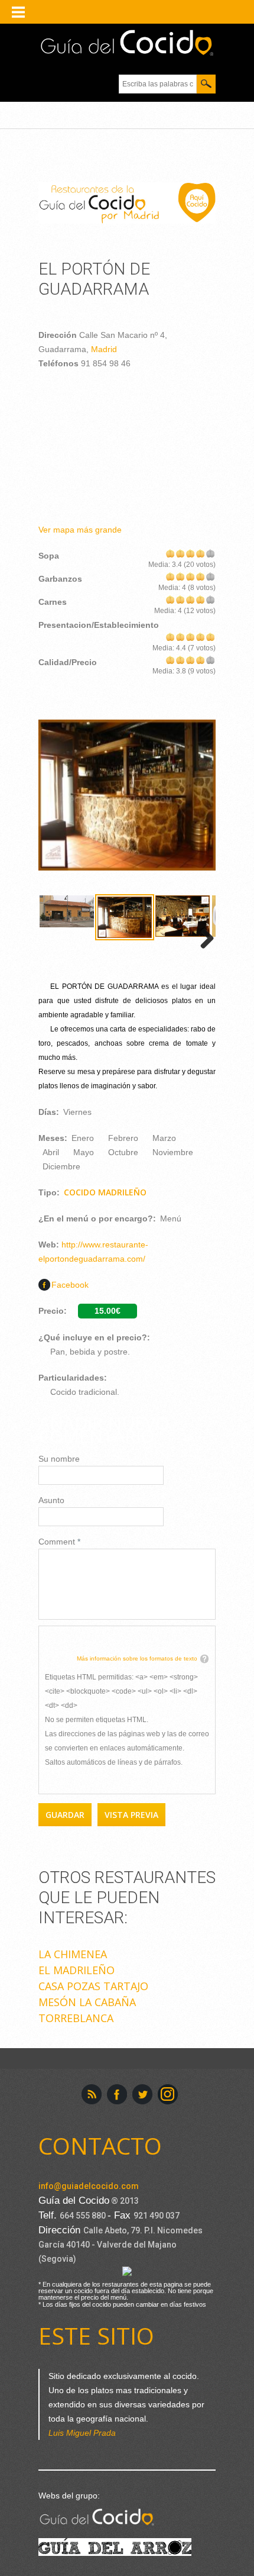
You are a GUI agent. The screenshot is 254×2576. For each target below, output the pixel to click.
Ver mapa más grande (80, 530)
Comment (59, 1542)
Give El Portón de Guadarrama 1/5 (170, 553)
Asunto (51, 1500)
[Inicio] (127, 43)
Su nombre (59, 1459)
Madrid (104, 349)
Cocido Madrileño (105, 1192)
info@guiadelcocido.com (89, 2186)
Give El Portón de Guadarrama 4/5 (201, 553)
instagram (168, 2094)
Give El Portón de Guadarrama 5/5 (211, 553)
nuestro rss (92, 2094)
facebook (117, 2094)
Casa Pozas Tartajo (93, 1986)
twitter (142, 2094)
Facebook (70, 1285)
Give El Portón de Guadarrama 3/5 (190, 553)
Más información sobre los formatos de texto (137, 1658)
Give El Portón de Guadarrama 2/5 (180, 553)
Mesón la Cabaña (87, 2002)
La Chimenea (73, 1954)
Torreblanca (76, 2018)
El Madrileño (76, 1970)
